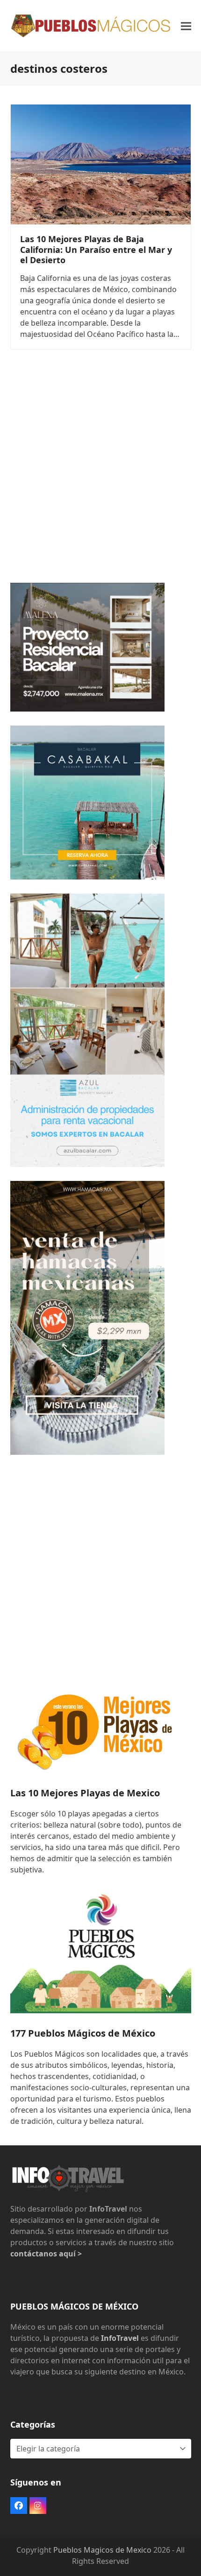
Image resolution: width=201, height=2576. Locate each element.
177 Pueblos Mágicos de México (83, 2033)
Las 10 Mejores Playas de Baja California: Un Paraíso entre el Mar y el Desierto (96, 249)
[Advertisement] (100, 468)
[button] (186, 26)
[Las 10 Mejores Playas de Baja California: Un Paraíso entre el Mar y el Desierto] (101, 164)
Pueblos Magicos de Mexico (102, 2550)
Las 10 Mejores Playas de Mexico (85, 1793)
